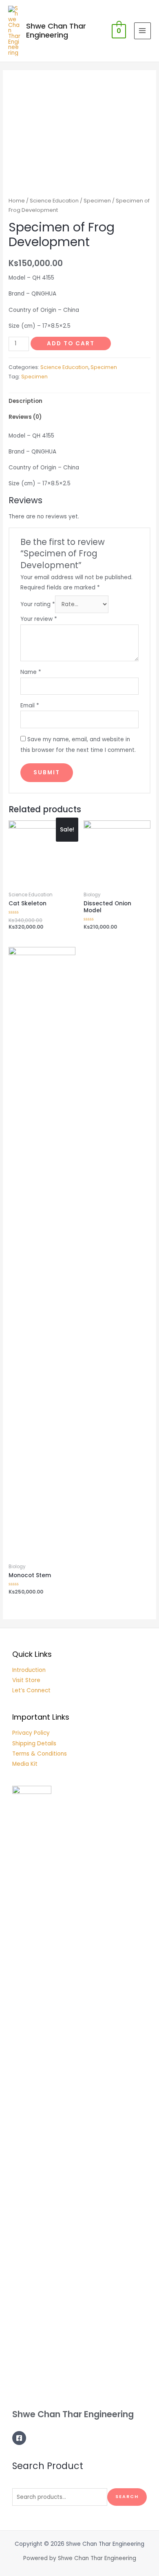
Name (31, 672)
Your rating (38, 604)
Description (25, 401)
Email (30, 706)
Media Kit (25, 1764)
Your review (39, 619)
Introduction (29, 1670)
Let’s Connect (31, 1690)
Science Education (54, 201)
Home (17, 201)
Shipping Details (34, 1744)
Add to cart (71, 343)
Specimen (97, 201)
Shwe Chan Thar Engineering (56, 30)
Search (127, 2497)
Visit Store (26, 1680)
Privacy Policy (31, 1733)
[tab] (79, 401)
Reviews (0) (25, 417)
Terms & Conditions (40, 1754)
